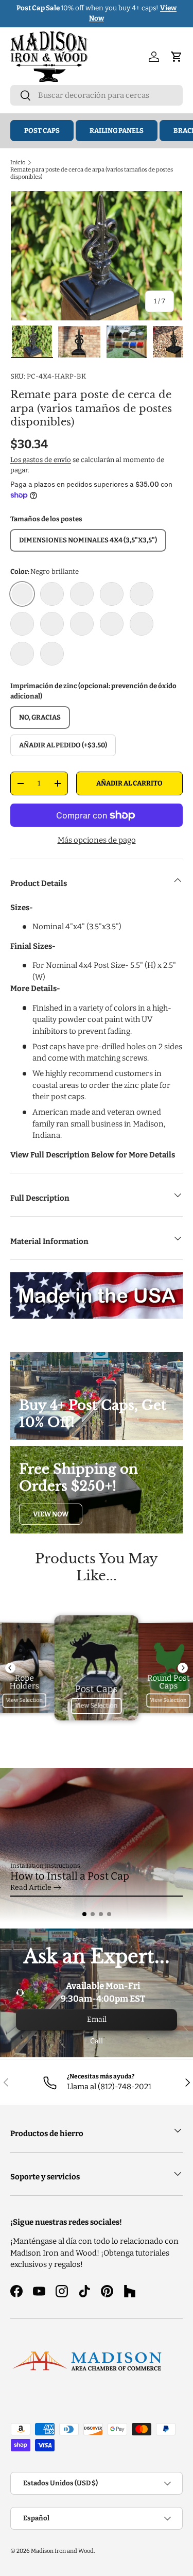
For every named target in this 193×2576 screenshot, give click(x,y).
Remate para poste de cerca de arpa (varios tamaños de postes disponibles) (92, 173)
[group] (97, 1845)
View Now (51, 1514)
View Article (31, 1888)
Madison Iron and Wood (62, 2551)
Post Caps (42, 131)
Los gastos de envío (41, 460)
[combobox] (97, 95)
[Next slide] (183, 1668)
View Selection (25, 1701)
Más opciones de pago (97, 840)
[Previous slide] (10, 1668)
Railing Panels (117, 131)
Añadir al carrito (129, 783)
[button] (84, 1914)
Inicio (18, 162)
